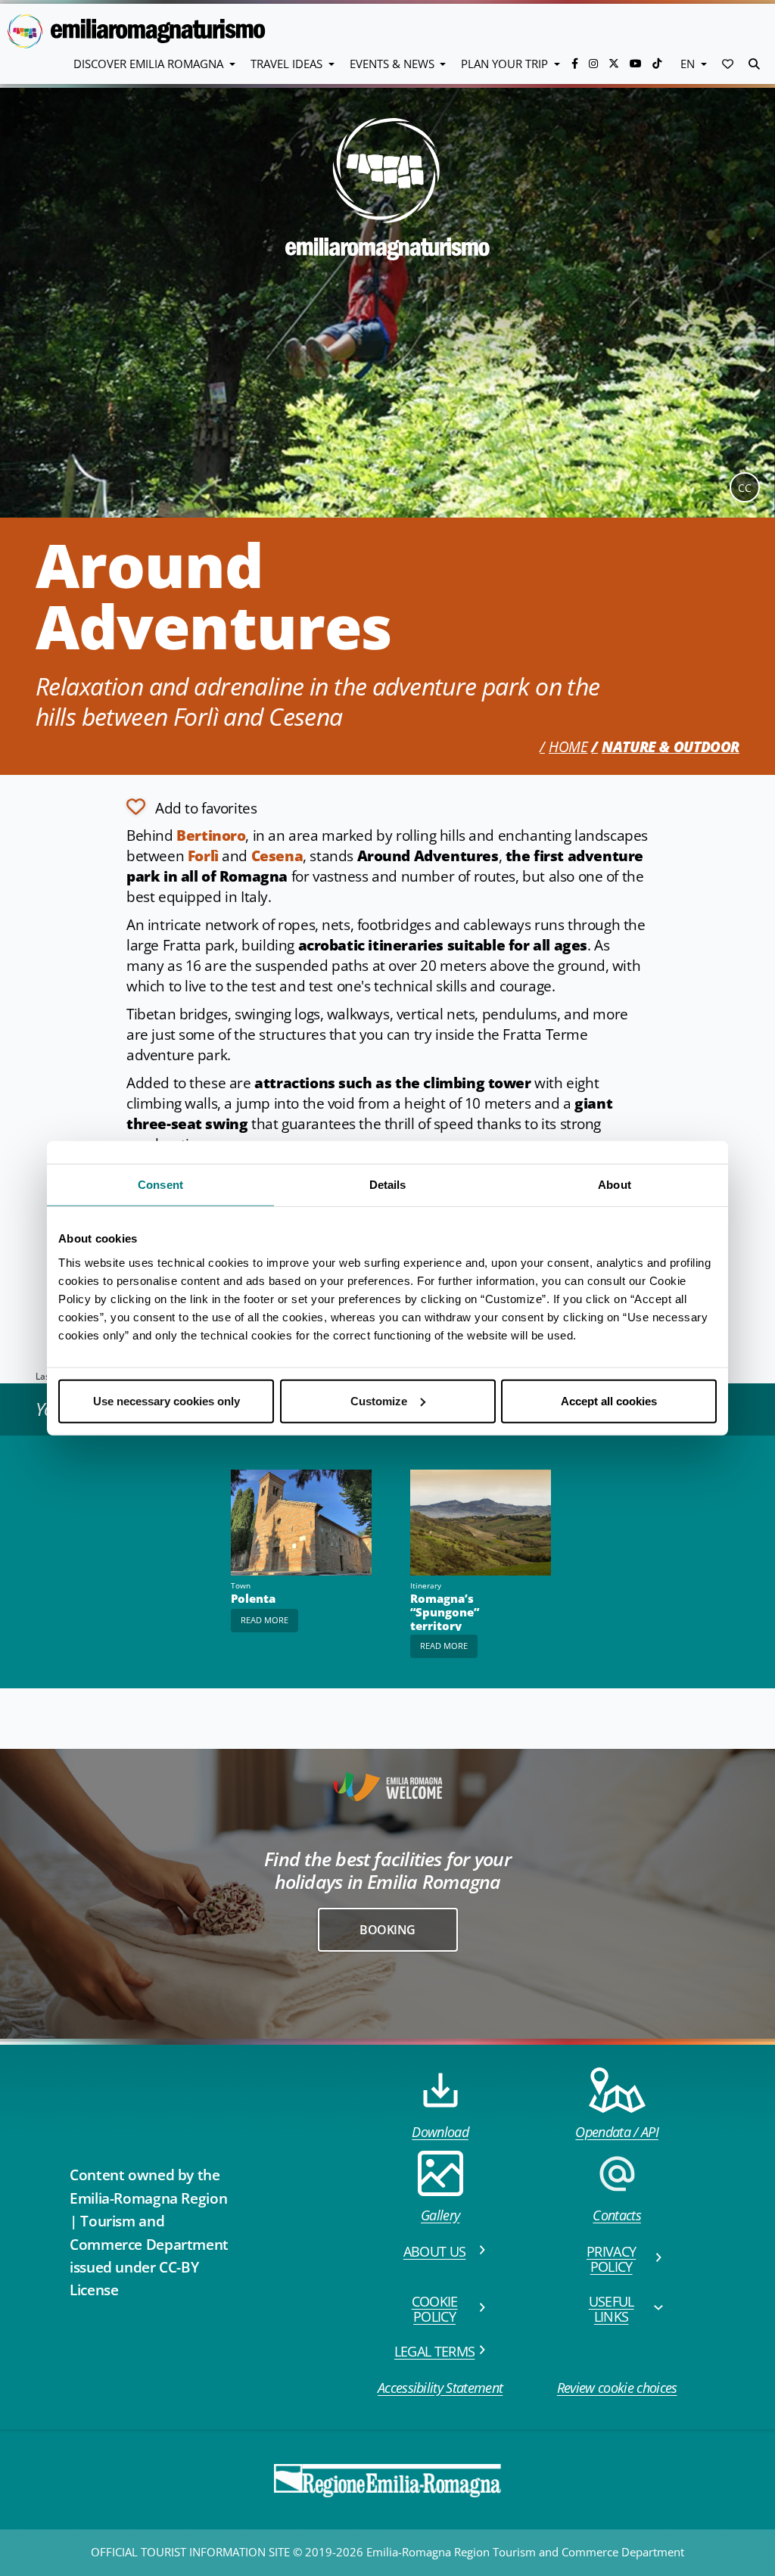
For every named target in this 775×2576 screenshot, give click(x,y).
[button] (728, 64)
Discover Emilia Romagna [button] (150, 64)
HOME (568, 747)
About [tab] (615, 1185)
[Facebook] (576, 63)
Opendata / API (616, 2132)
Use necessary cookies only (167, 1400)
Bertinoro (211, 835)
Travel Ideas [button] (288, 64)
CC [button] (745, 488)
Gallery (440, 2215)
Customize (379, 1400)
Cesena (277, 856)
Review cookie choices (617, 2388)
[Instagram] (595, 63)
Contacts (617, 2215)
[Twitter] (615, 63)
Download (440, 2132)
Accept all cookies (609, 1400)
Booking (387, 1930)
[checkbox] (191, 807)
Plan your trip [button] (506, 64)
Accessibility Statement (440, 2388)
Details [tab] (388, 1185)
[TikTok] (657, 63)
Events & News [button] (394, 64)
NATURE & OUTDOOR (671, 747)
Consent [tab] (160, 1185)
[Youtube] (637, 63)
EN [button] (689, 64)
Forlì (203, 856)
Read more (265, 1620)
